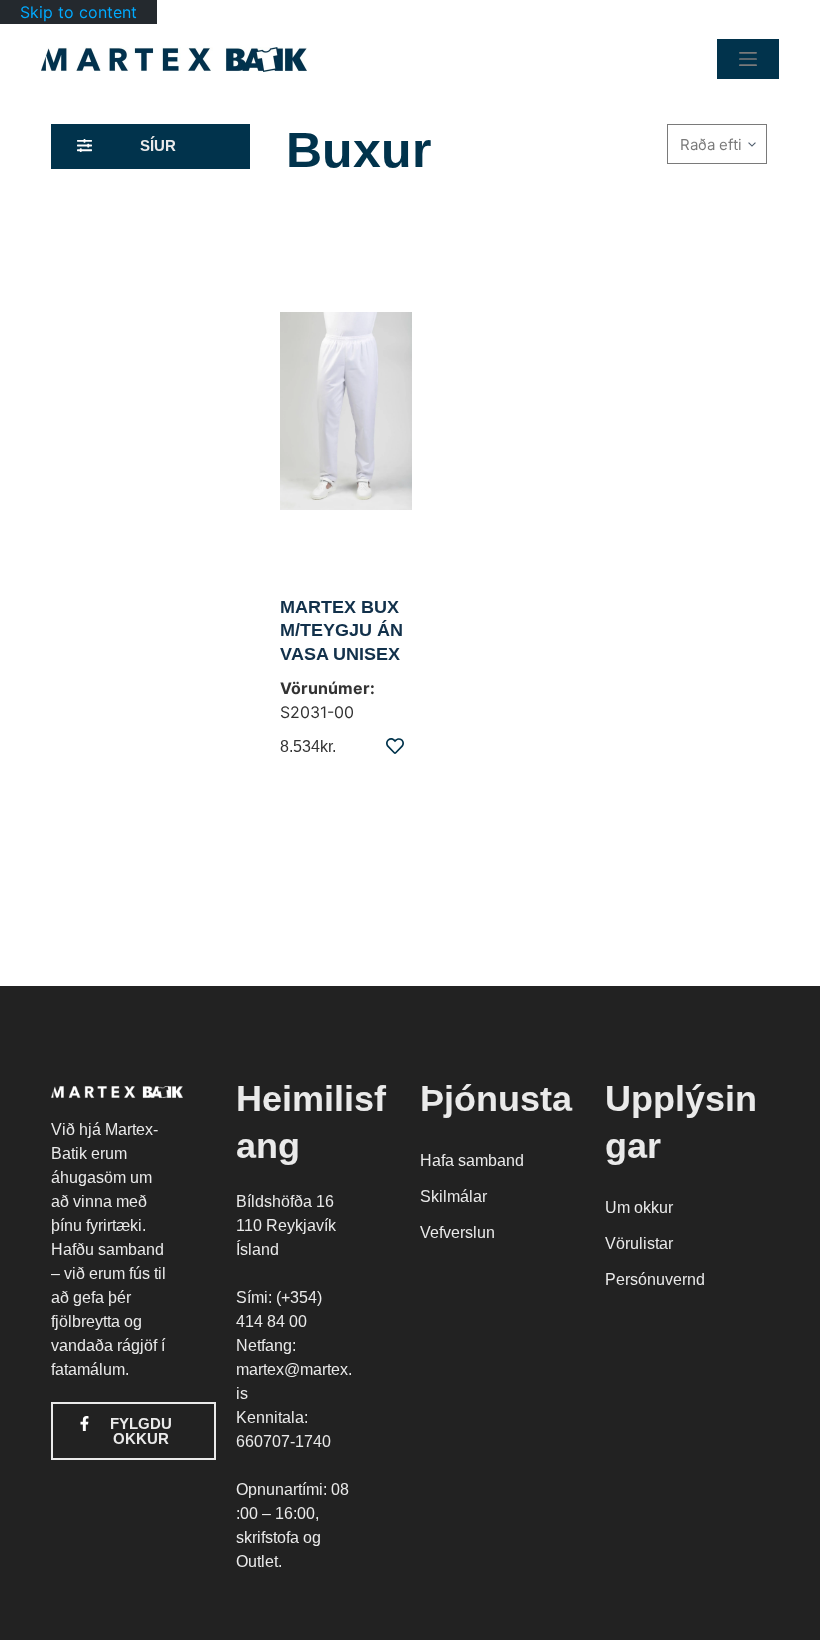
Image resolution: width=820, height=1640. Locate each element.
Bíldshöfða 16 (285, 1201)
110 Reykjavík (286, 1225)
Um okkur (639, 1207)
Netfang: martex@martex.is (294, 1369)
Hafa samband (472, 1160)
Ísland (257, 1249)
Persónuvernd (655, 1279)
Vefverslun (457, 1232)
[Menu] (748, 59)
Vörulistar (639, 1243)
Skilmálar (453, 1196)
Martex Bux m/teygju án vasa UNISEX (341, 630)
